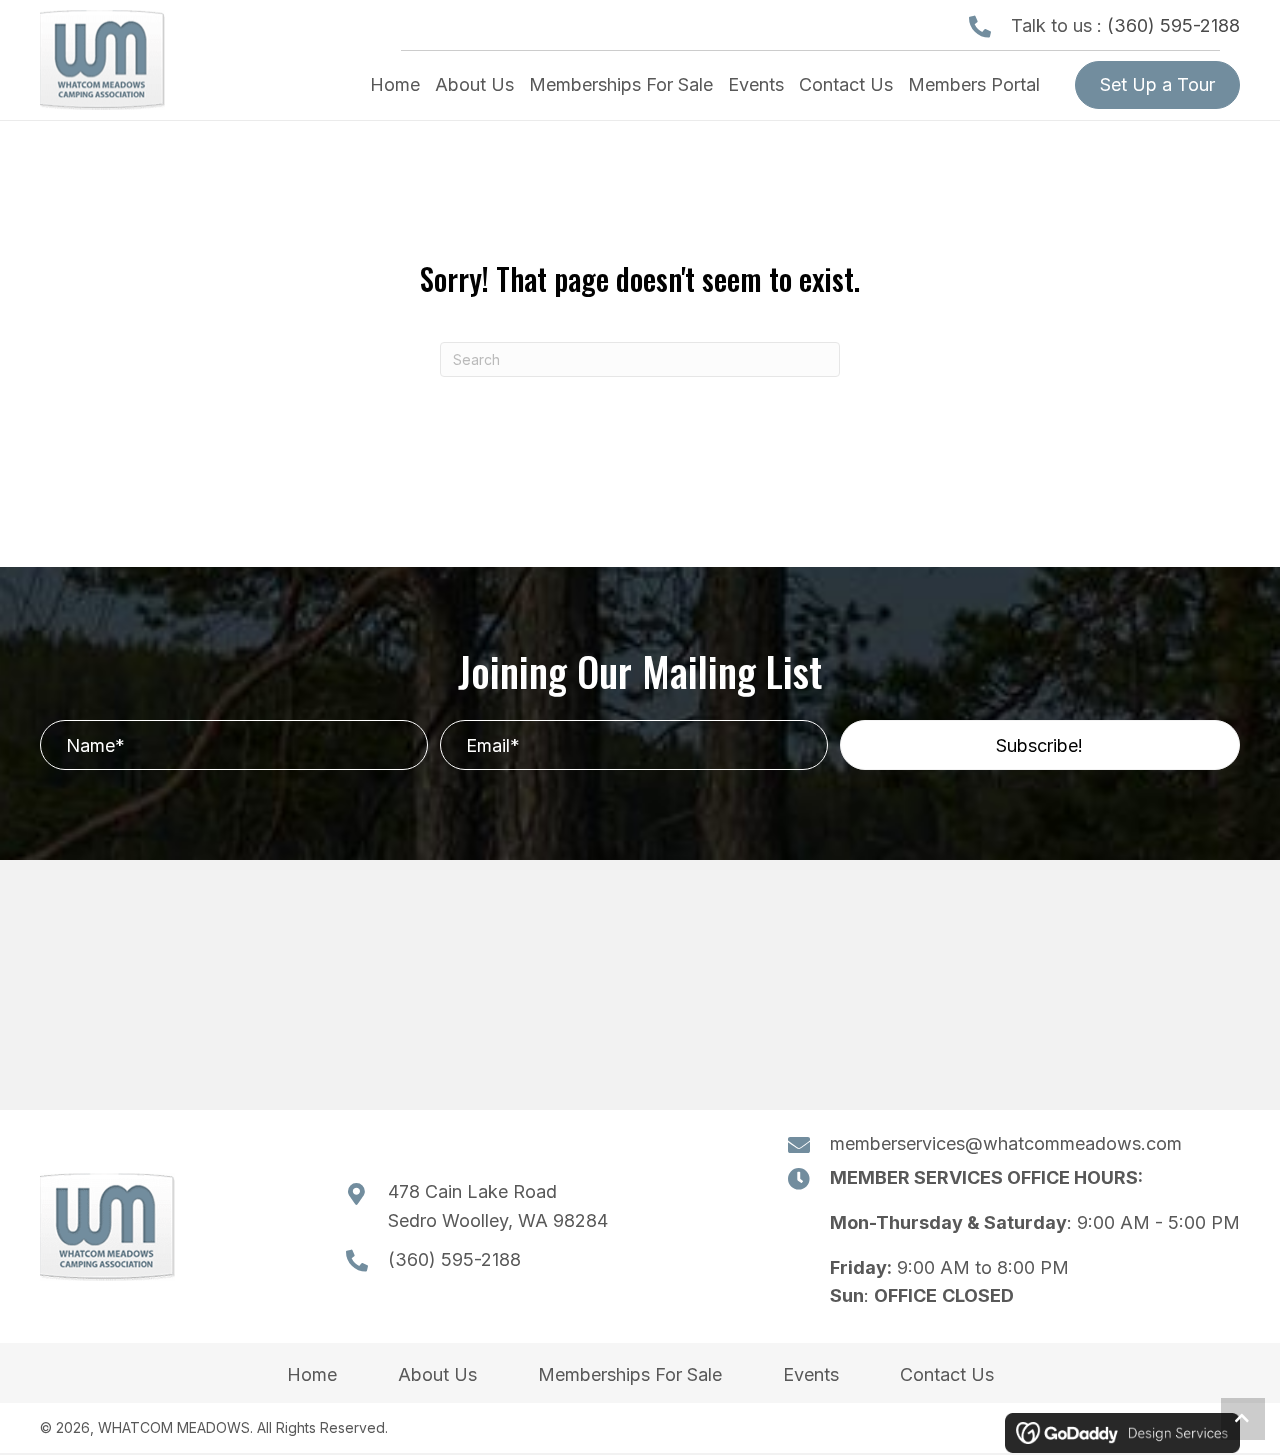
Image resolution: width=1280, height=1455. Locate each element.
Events (811, 1374)
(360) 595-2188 (1173, 25)
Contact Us (947, 1374)
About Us (437, 1374)
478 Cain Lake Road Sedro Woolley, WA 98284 (498, 1206)
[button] (1040, 745)
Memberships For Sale (630, 1374)
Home (312, 1374)
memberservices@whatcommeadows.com (1006, 1143)
